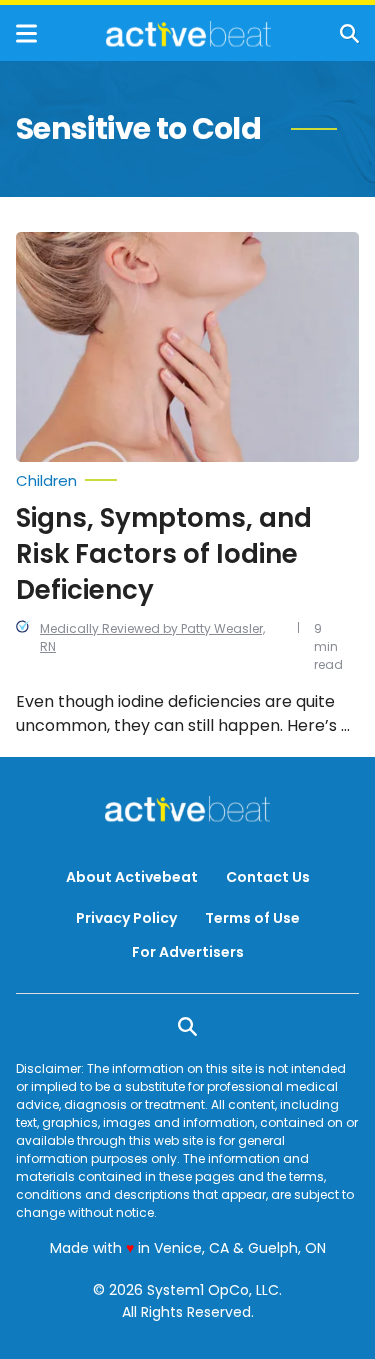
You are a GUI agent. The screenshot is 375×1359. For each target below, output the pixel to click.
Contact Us (268, 877)
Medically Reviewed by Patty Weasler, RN (152, 637)
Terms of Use (252, 918)
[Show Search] (349, 33)
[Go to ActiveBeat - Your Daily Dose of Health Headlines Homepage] (188, 34)
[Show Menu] (26, 33)
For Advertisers (188, 952)
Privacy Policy (126, 918)
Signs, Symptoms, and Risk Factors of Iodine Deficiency (164, 554)
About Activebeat (132, 877)
